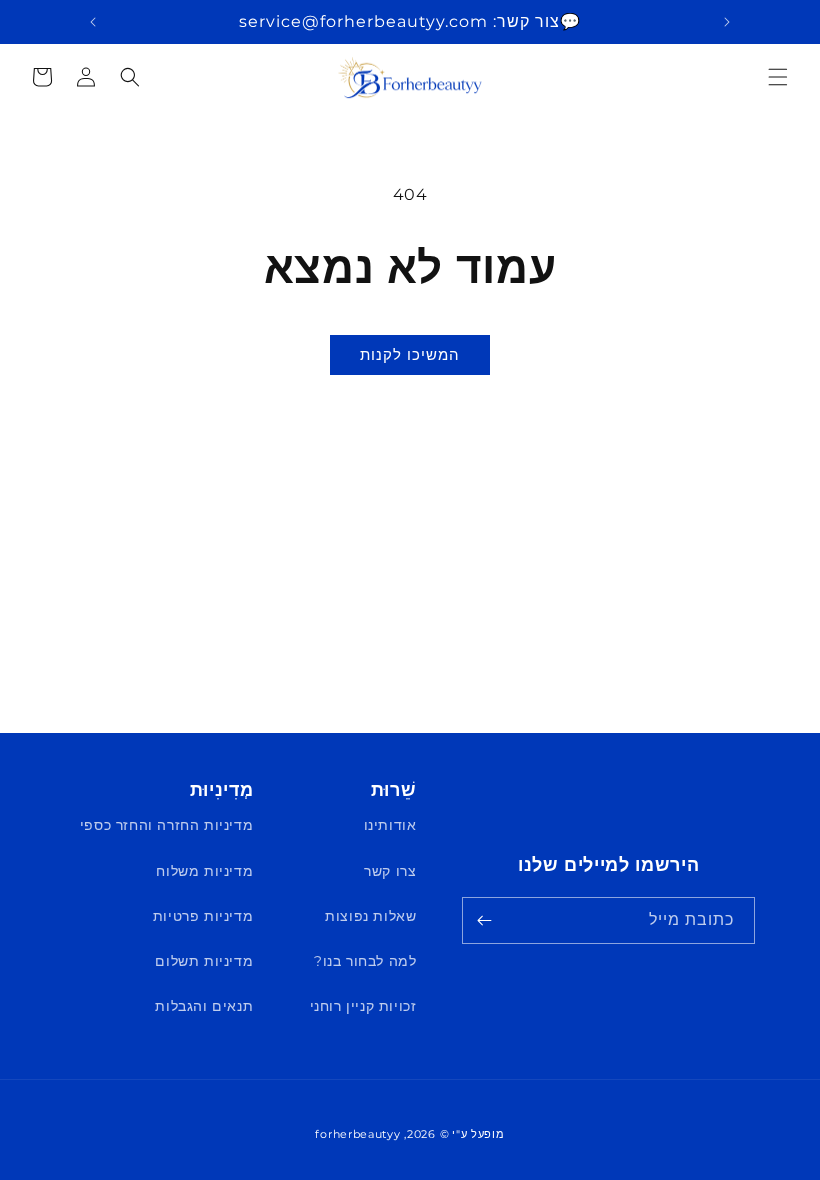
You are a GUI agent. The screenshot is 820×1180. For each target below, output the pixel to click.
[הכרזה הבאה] (93, 22)
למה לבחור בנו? (365, 961)
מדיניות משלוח (204, 871)
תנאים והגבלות (204, 1006)
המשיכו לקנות (410, 354)
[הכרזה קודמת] (727, 22)
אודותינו (390, 825)
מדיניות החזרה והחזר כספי (166, 825)
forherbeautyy (357, 1134)
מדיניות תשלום (204, 961)
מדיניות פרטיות (203, 916)
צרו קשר (390, 871)
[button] (778, 77)
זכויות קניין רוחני (363, 1006)
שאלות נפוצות (370, 916)
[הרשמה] (484, 920)
